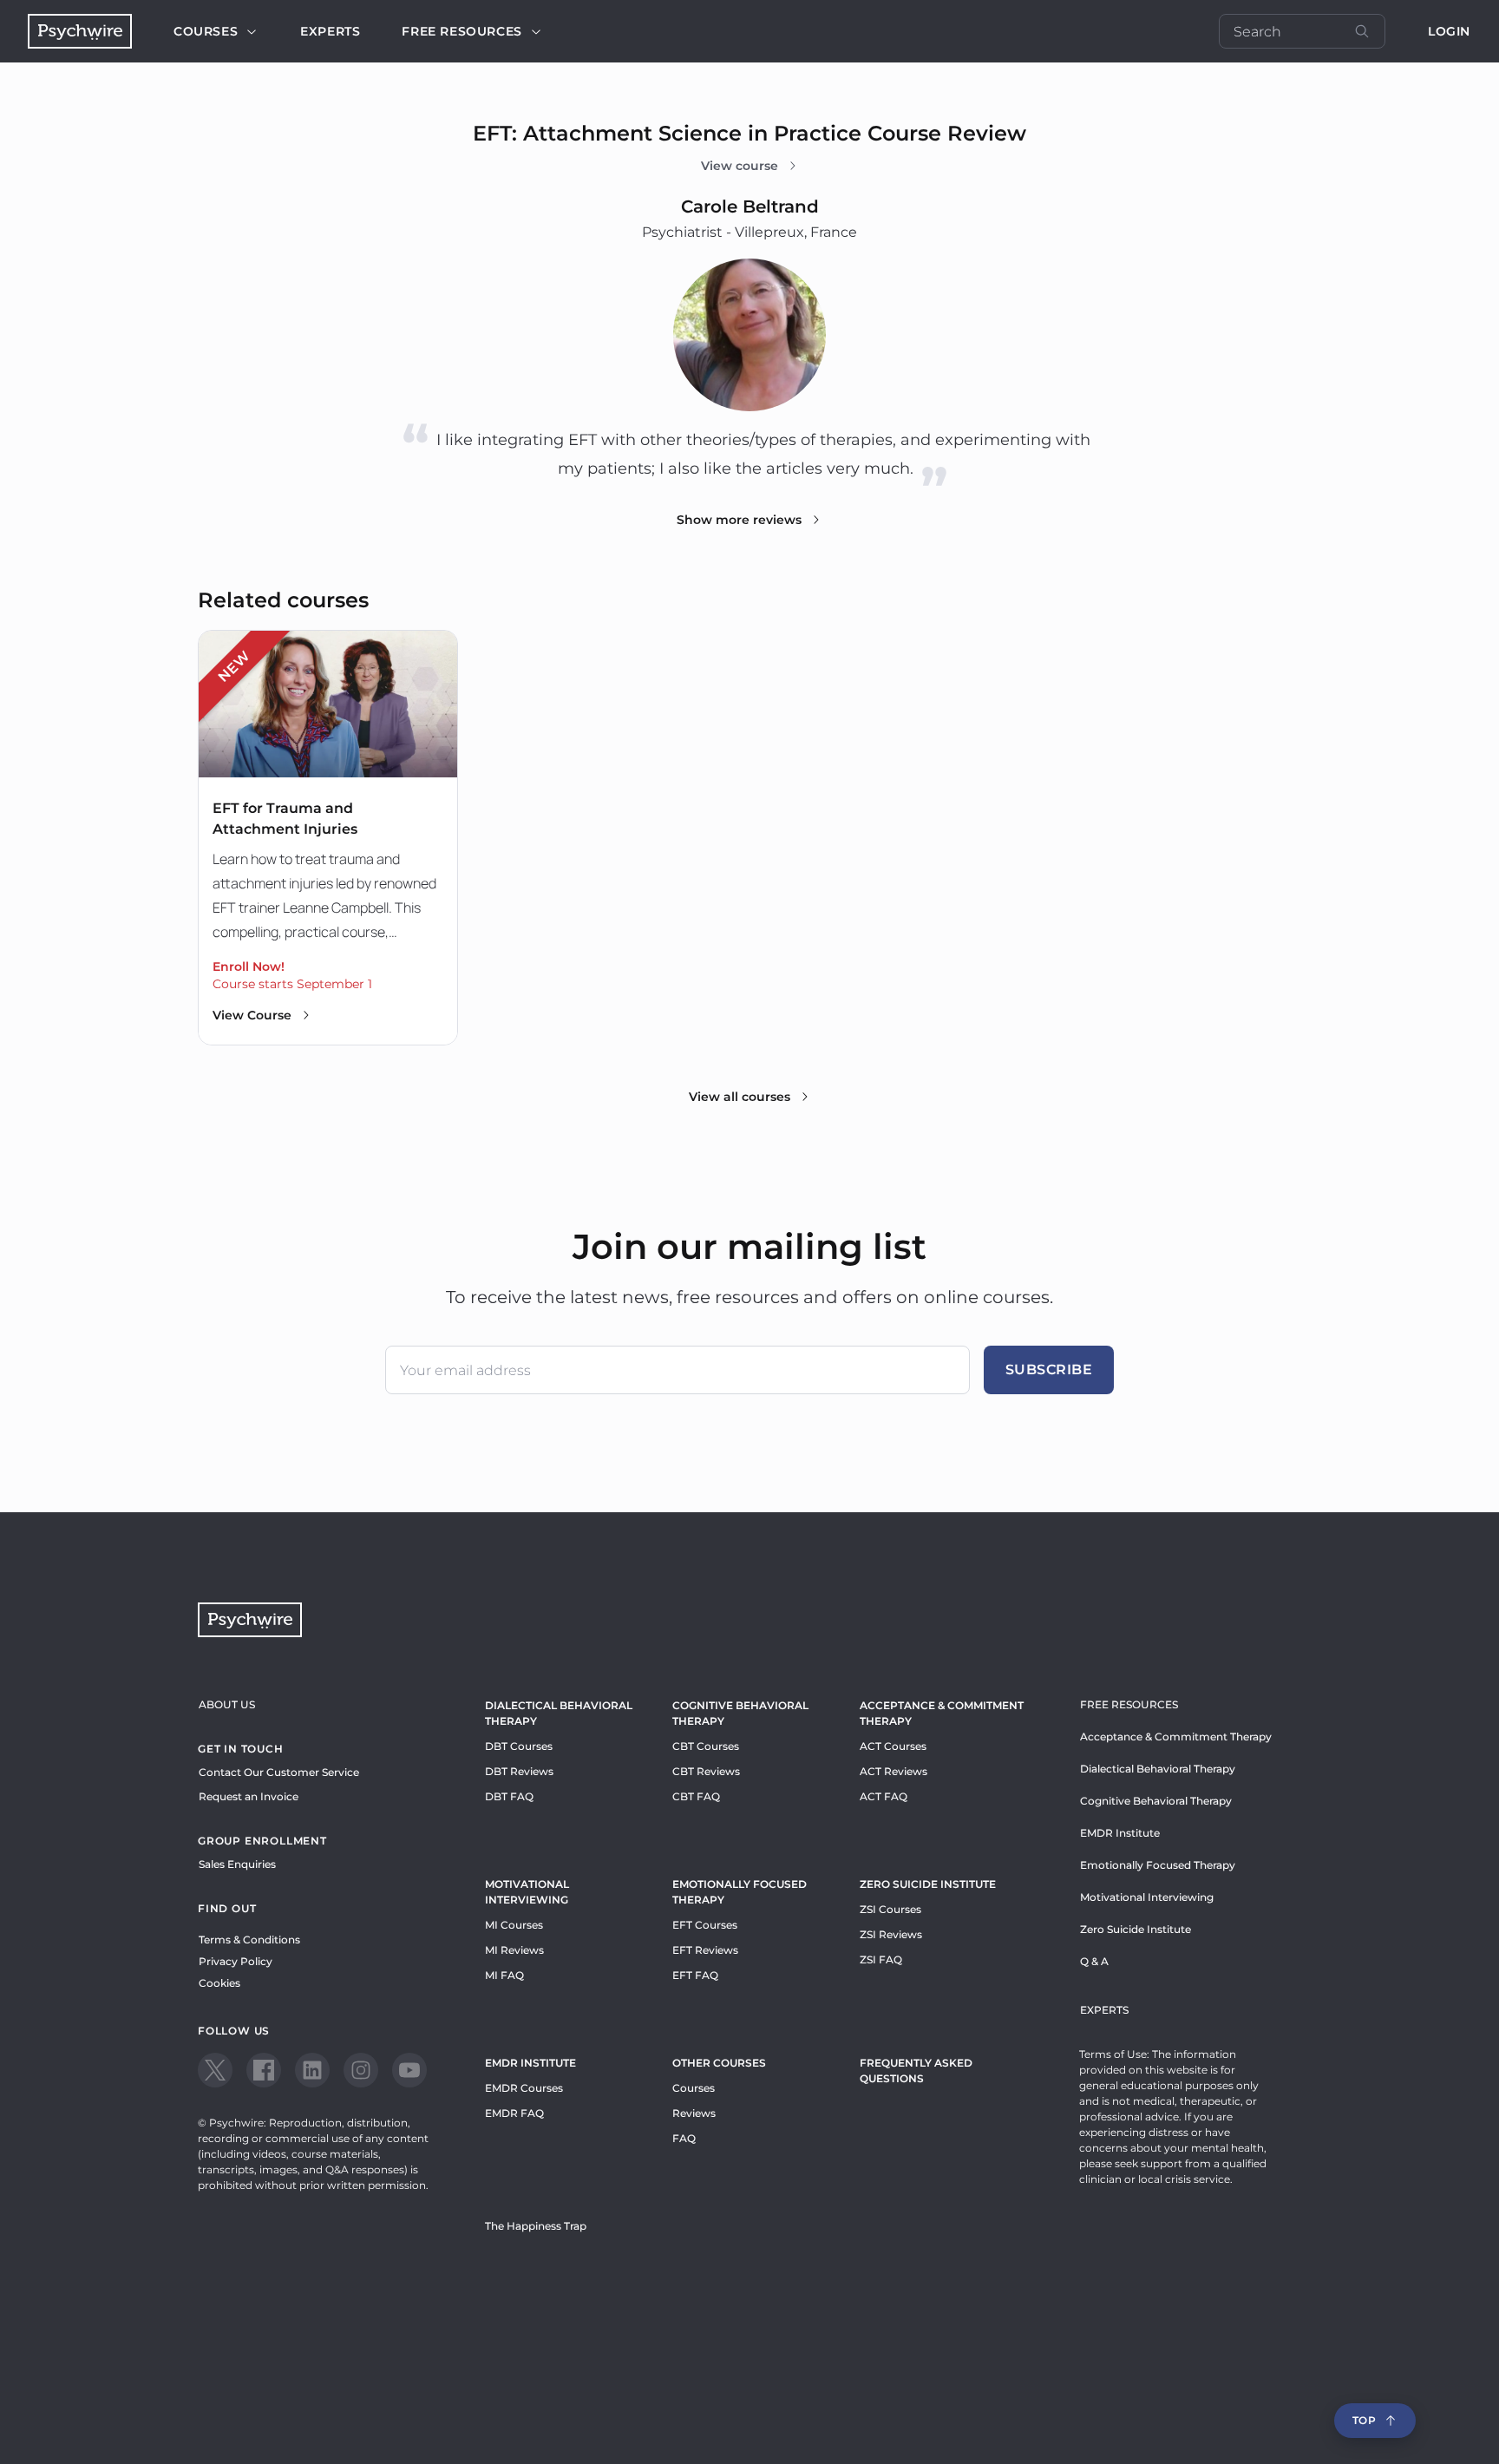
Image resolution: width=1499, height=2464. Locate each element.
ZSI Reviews (891, 1934)
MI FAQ (504, 1975)
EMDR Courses (524, 2088)
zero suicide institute (928, 1884)
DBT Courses (519, 1746)
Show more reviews (739, 520)
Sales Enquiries (237, 1864)
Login (1449, 31)
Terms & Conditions (249, 1940)
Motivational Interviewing (527, 1892)
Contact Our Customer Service (279, 1772)
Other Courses (719, 2063)
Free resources (461, 31)
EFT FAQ (695, 1975)
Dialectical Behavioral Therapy (559, 1713)
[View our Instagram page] (361, 2070)
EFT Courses (705, 1925)
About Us (227, 1704)
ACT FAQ (884, 1796)
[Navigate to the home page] (80, 31)
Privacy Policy (236, 1961)
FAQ (684, 2138)
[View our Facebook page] (264, 2070)
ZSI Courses (890, 1909)
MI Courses (514, 1925)
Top (1365, 2420)
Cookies (219, 1983)
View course (740, 166)
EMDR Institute (530, 2063)
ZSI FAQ (881, 1959)
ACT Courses (893, 1746)
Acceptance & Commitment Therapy (942, 1713)
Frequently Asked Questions (916, 2071)
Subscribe (1049, 1370)
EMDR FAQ (514, 2113)
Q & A (1094, 1961)
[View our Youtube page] (409, 2070)
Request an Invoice (249, 1796)
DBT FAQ (509, 1796)
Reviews (694, 2113)
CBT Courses (706, 1746)
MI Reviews (514, 1950)
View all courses (740, 1097)
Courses (206, 31)
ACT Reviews (894, 1771)
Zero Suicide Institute (1136, 1929)
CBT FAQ (696, 1796)
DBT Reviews (519, 1771)
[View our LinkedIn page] (312, 2070)
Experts (330, 31)
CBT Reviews (706, 1771)
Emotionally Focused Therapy (740, 1892)
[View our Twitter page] (215, 2070)
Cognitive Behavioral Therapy (740, 1713)
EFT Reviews (705, 1950)
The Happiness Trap (536, 2226)
